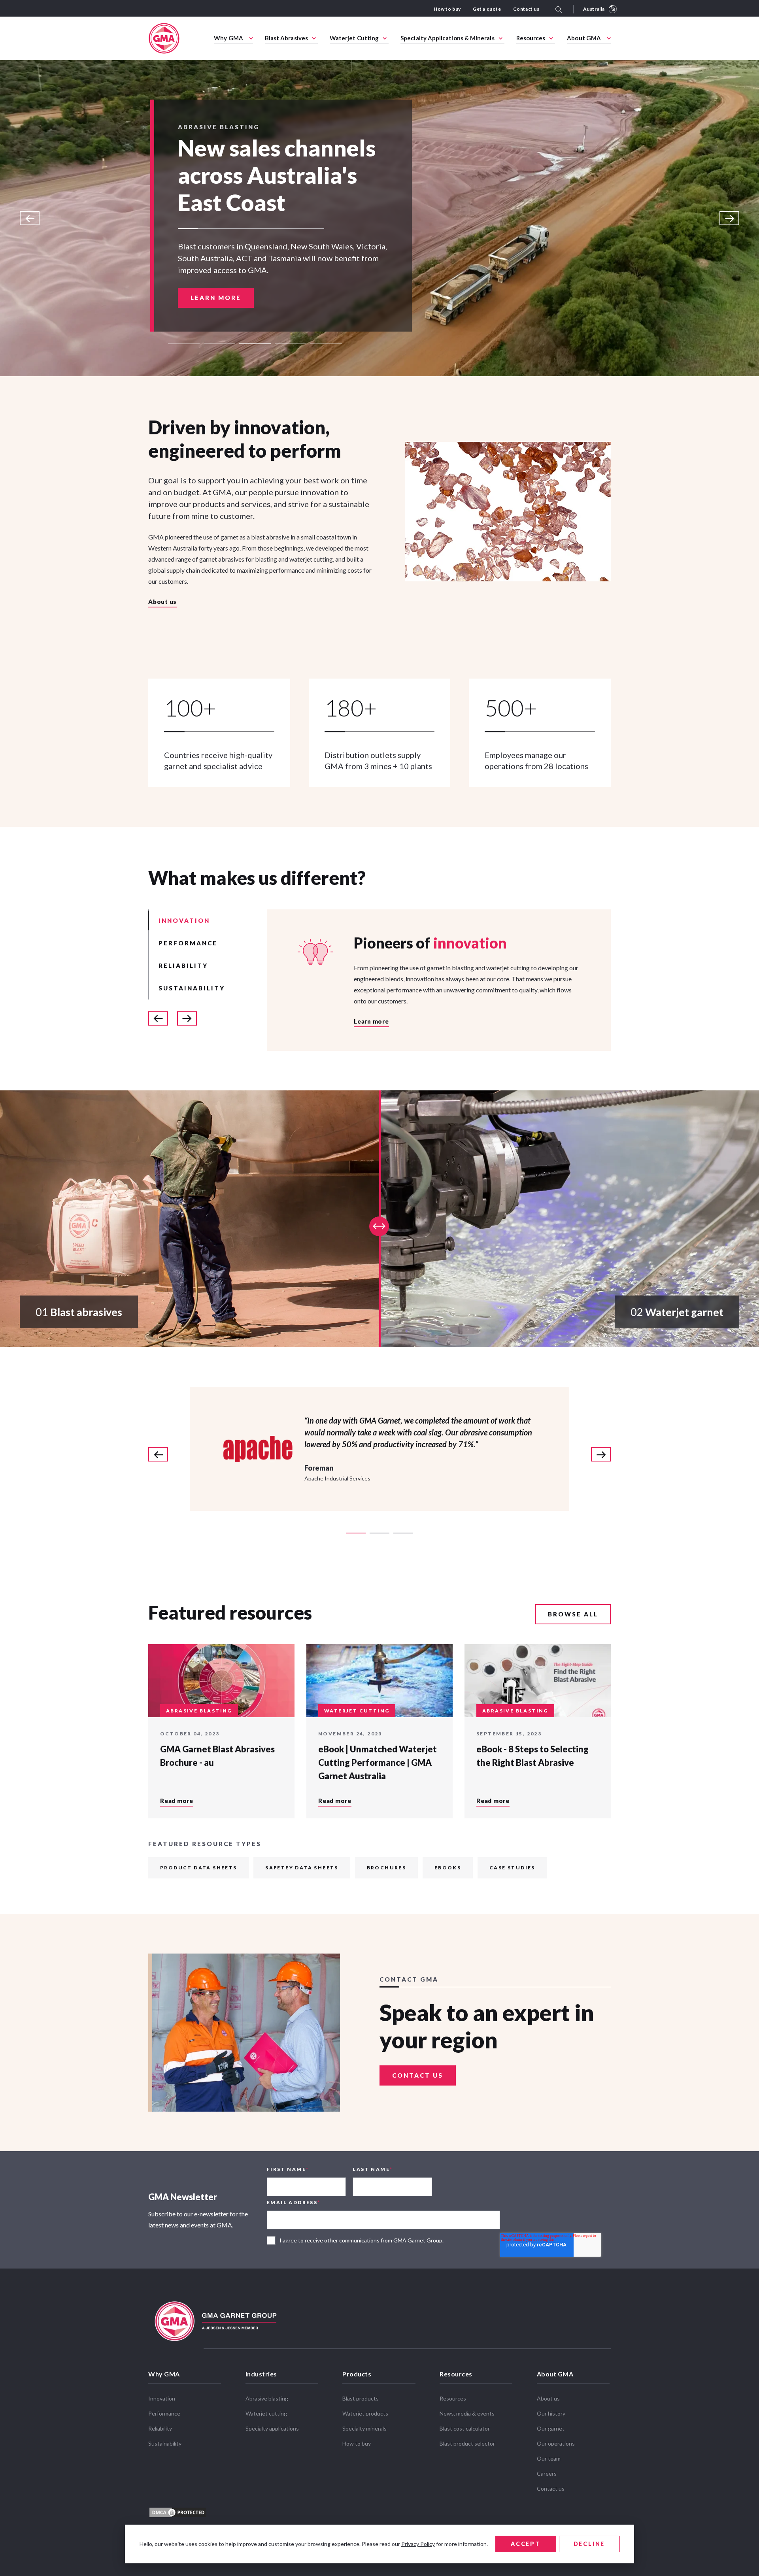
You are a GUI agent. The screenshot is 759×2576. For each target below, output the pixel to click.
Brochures (387, 1868)
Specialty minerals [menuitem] (364, 2428)
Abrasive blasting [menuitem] (267, 2398)
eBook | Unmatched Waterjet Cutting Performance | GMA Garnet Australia (378, 1762)
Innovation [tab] (184, 920)
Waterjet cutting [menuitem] (266, 2413)
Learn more (216, 270)
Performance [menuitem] (164, 2413)
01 (79, 1312)
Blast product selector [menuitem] (467, 2443)
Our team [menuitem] (549, 2458)
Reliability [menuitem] (160, 2428)
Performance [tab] (188, 943)
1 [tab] (184, 344)
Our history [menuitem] (551, 2413)
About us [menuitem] (548, 2398)
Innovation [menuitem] (162, 2398)
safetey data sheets (302, 1868)
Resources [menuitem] (531, 38)
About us (162, 602)
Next (729, 218)
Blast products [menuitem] (361, 2398)
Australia (594, 9)
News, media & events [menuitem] (467, 2413)
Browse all (573, 1614)
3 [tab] (255, 344)
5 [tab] (326, 344)
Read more (177, 1801)
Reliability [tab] (183, 966)
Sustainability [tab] (192, 988)
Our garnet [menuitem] (551, 2428)
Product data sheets (199, 1868)
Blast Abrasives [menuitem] (286, 38)
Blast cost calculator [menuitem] (465, 2428)
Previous (30, 218)
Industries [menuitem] (261, 2374)
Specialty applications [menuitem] (272, 2428)
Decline (589, 2544)
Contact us (418, 2075)
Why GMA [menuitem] (228, 38)
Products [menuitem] (357, 2374)
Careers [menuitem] (547, 2473)
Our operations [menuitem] (556, 2443)
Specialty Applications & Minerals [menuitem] (447, 38)
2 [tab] (219, 344)
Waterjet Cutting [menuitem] (354, 38)
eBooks (448, 1868)
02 (677, 1312)
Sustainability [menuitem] (165, 2443)
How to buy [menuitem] (447, 9)
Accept (526, 2544)
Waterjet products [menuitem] (365, 2413)
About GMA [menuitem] (584, 38)
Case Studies (512, 1868)
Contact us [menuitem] (526, 9)
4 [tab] (291, 344)
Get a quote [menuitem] (487, 9)
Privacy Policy (418, 2544)
